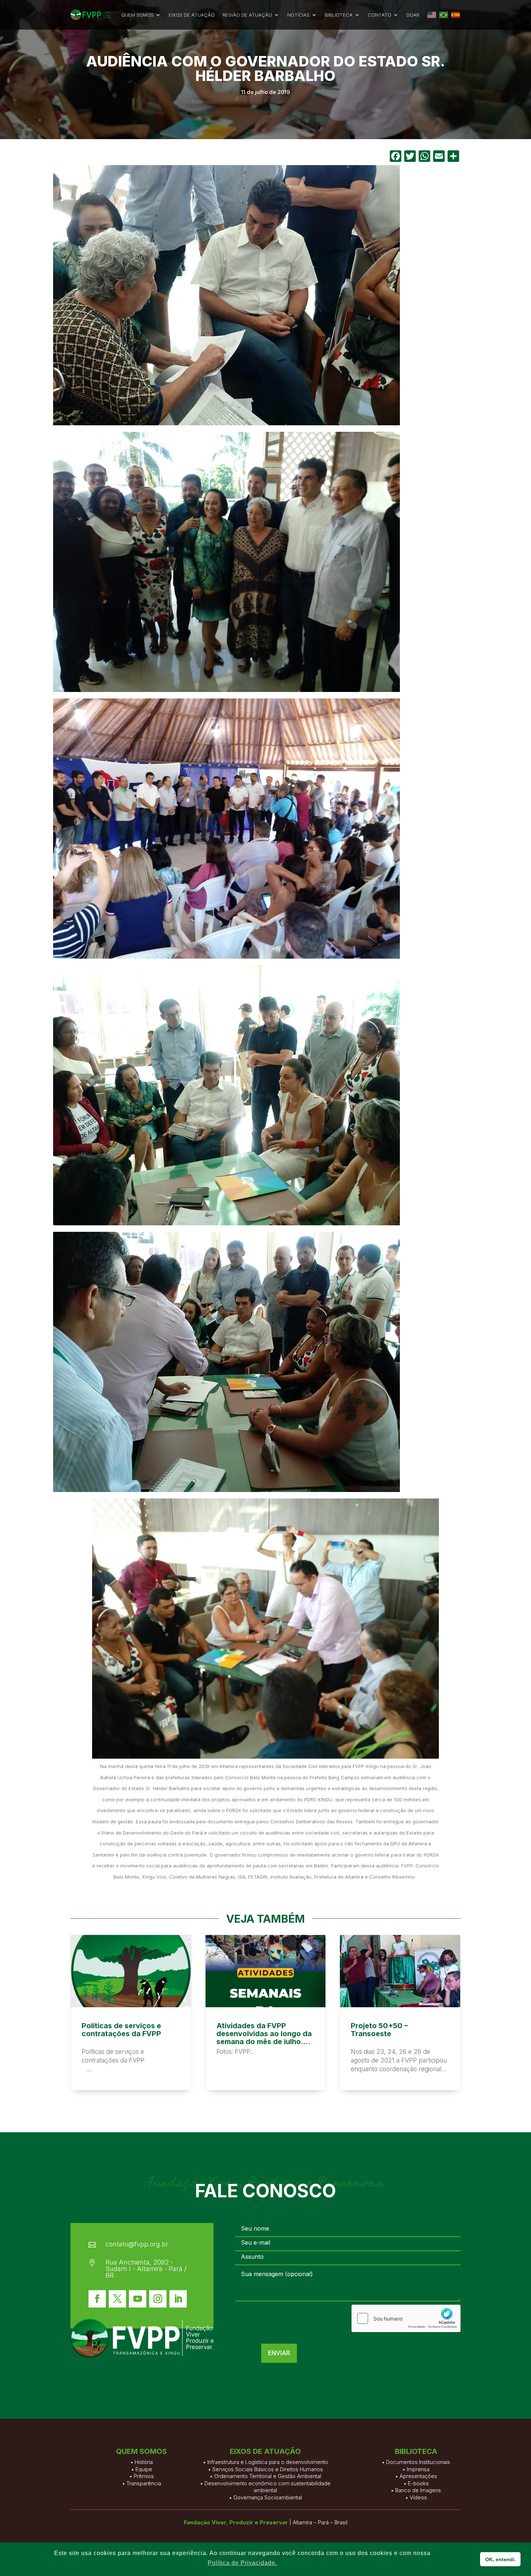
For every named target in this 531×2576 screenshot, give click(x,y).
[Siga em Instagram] (158, 2299)
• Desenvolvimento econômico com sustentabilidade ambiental (265, 2487)
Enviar (279, 2353)
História (144, 2462)
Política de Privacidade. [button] (242, 2563)
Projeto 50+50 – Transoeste (400, 2012)
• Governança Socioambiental (265, 2497)
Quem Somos (137, 15)
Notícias (298, 15)
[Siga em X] (117, 2299)
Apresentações (418, 2476)
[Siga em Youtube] (138, 2299)
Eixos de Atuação (192, 15)
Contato (379, 15)
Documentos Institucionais (418, 2462)
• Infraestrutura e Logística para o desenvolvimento (265, 2462)
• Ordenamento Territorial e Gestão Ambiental (265, 2476)
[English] (432, 15)
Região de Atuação (247, 15)
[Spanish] (456, 15)
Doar (413, 15)
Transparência (144, 2483)
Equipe (144, 2469)
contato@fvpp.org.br (137, 2244)
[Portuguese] (444, 15)
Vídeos (418, 2497)
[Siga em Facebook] (97, 2299)
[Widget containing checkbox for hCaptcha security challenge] (406, 2318)
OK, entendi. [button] (500, 2559)
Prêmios (144, 2476)
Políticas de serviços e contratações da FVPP (131, 2012)
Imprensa (418, 2469)
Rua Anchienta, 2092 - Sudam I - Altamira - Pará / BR (146, 2269)
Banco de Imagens (418, 2490)
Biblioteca (339, 15)
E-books (418, 2483)
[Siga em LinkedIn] (178, 2299)
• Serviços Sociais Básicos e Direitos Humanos (265, 2469)
